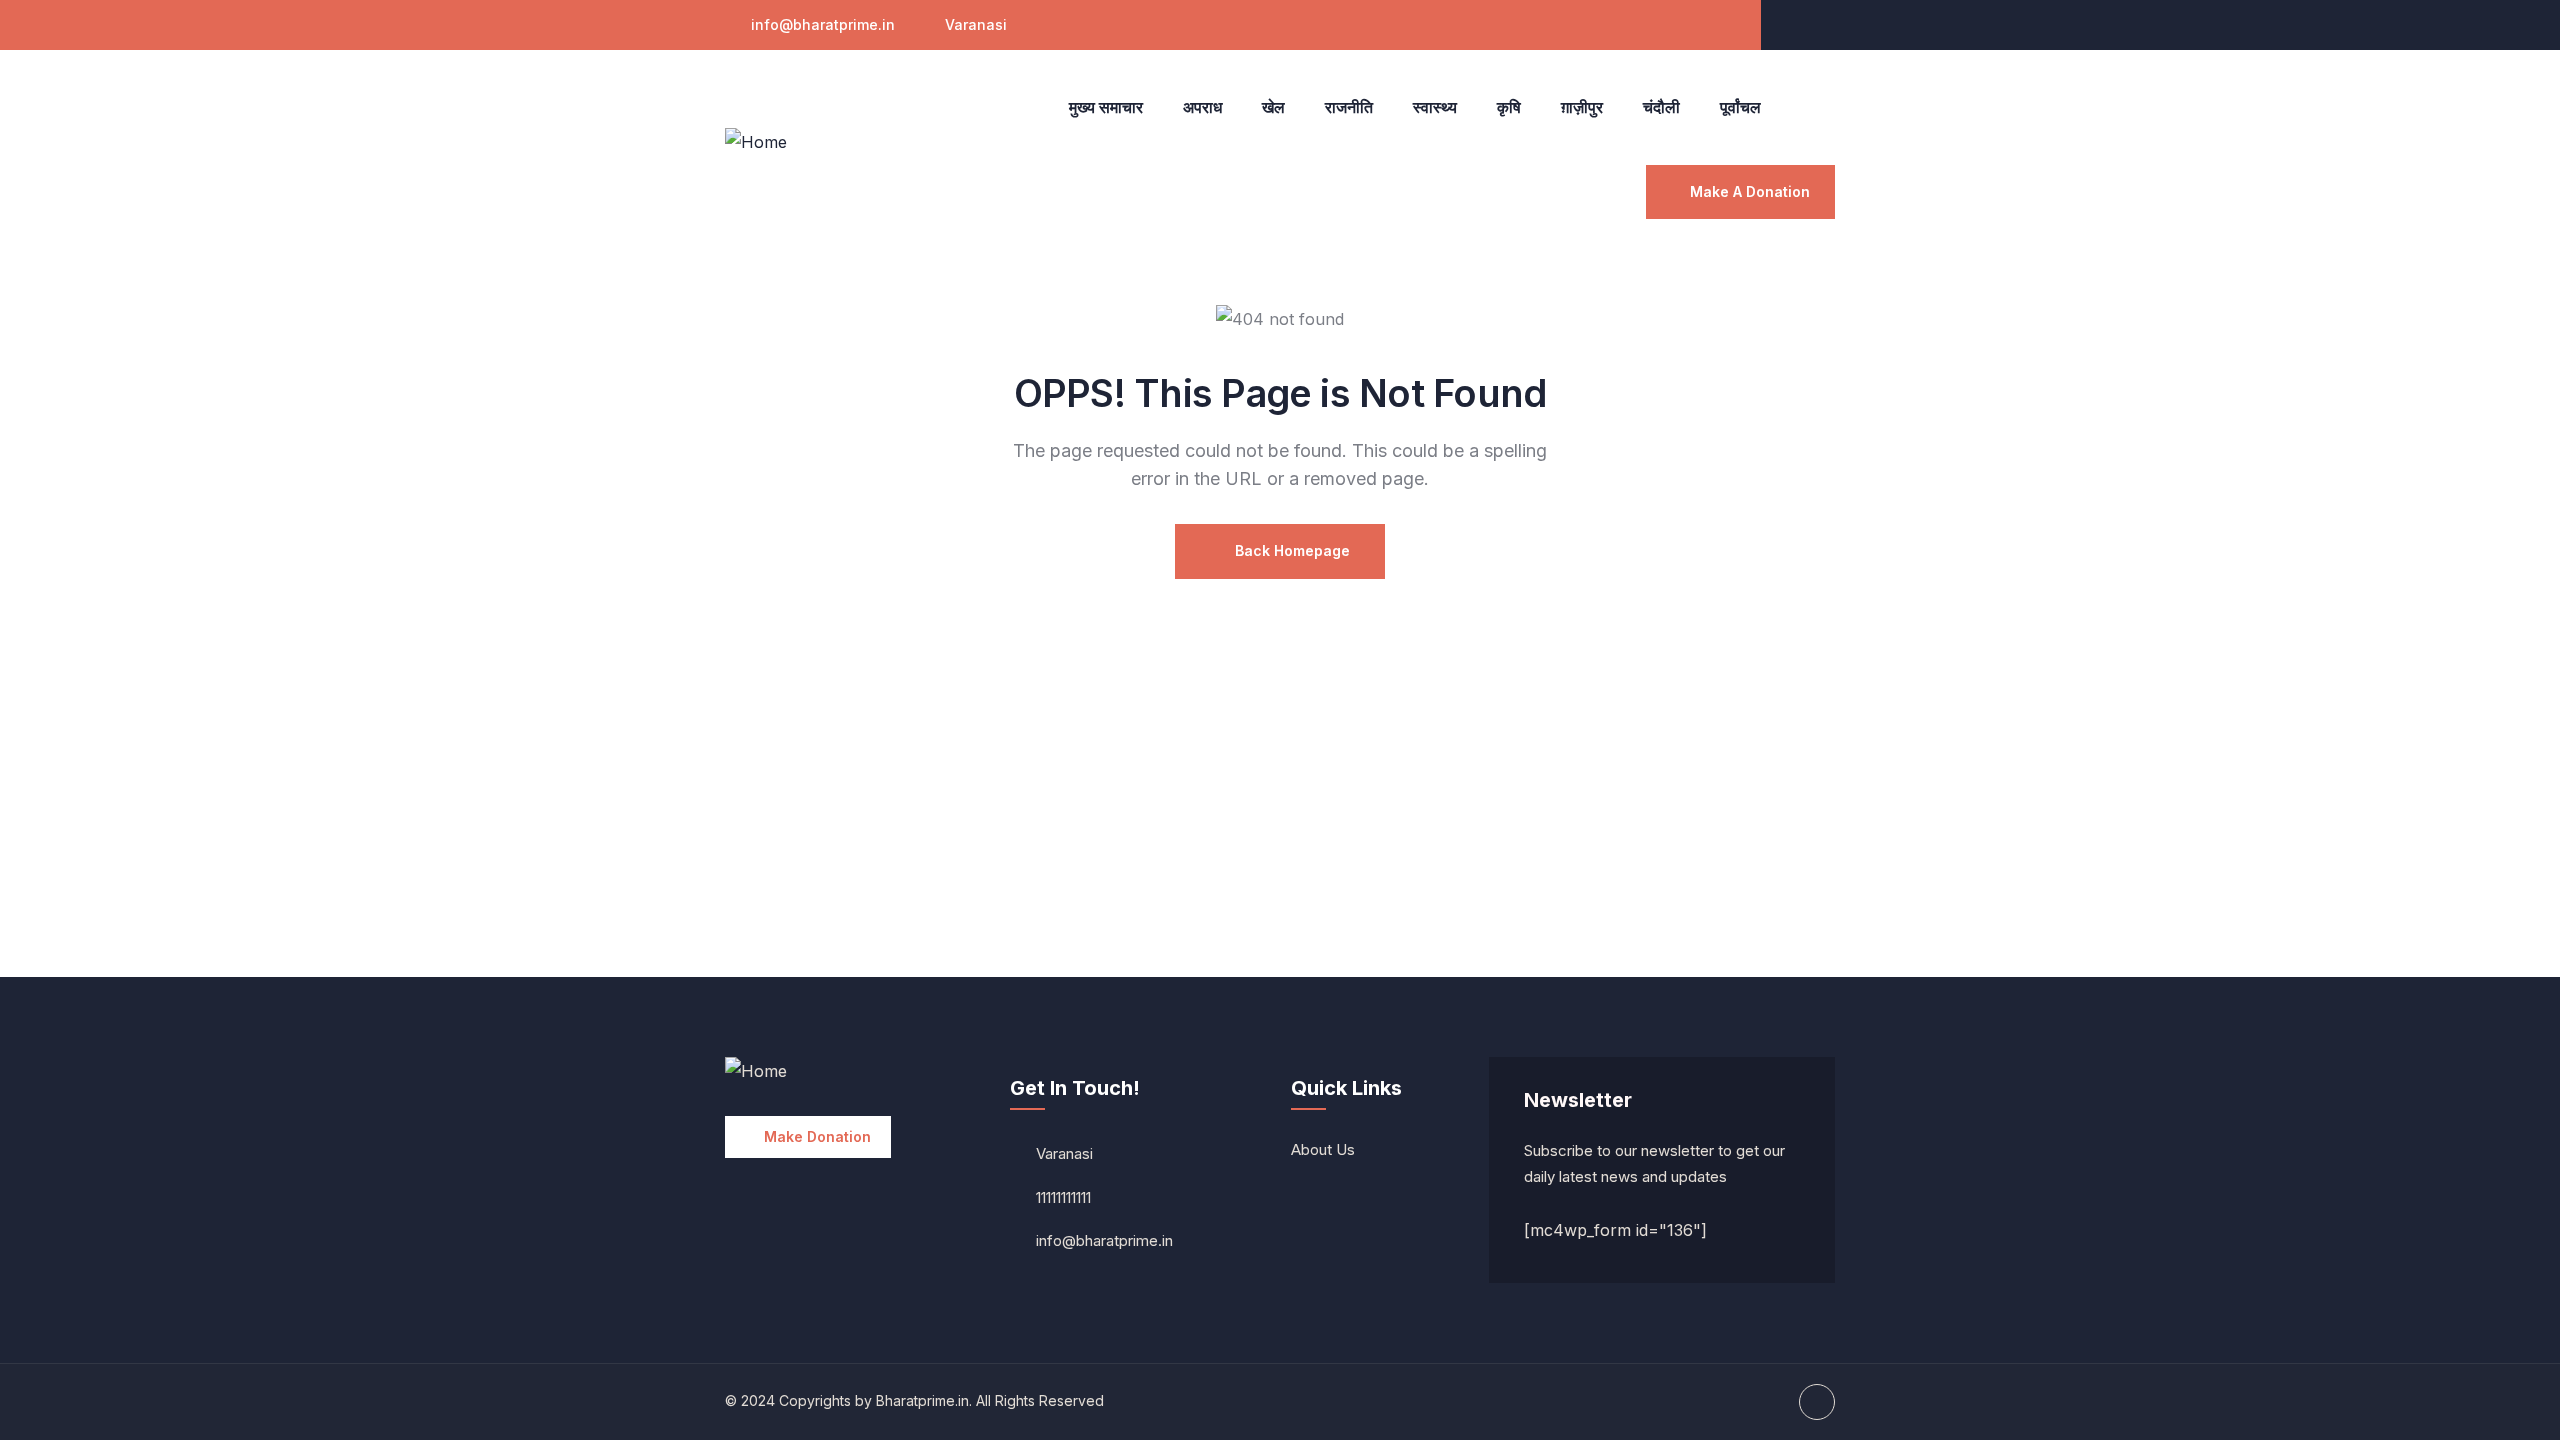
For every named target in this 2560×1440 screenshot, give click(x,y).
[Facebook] (1818, 25)
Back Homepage (1290, 550)
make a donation (1750, 191)
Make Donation (817, 1136)
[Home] (756, 142)
